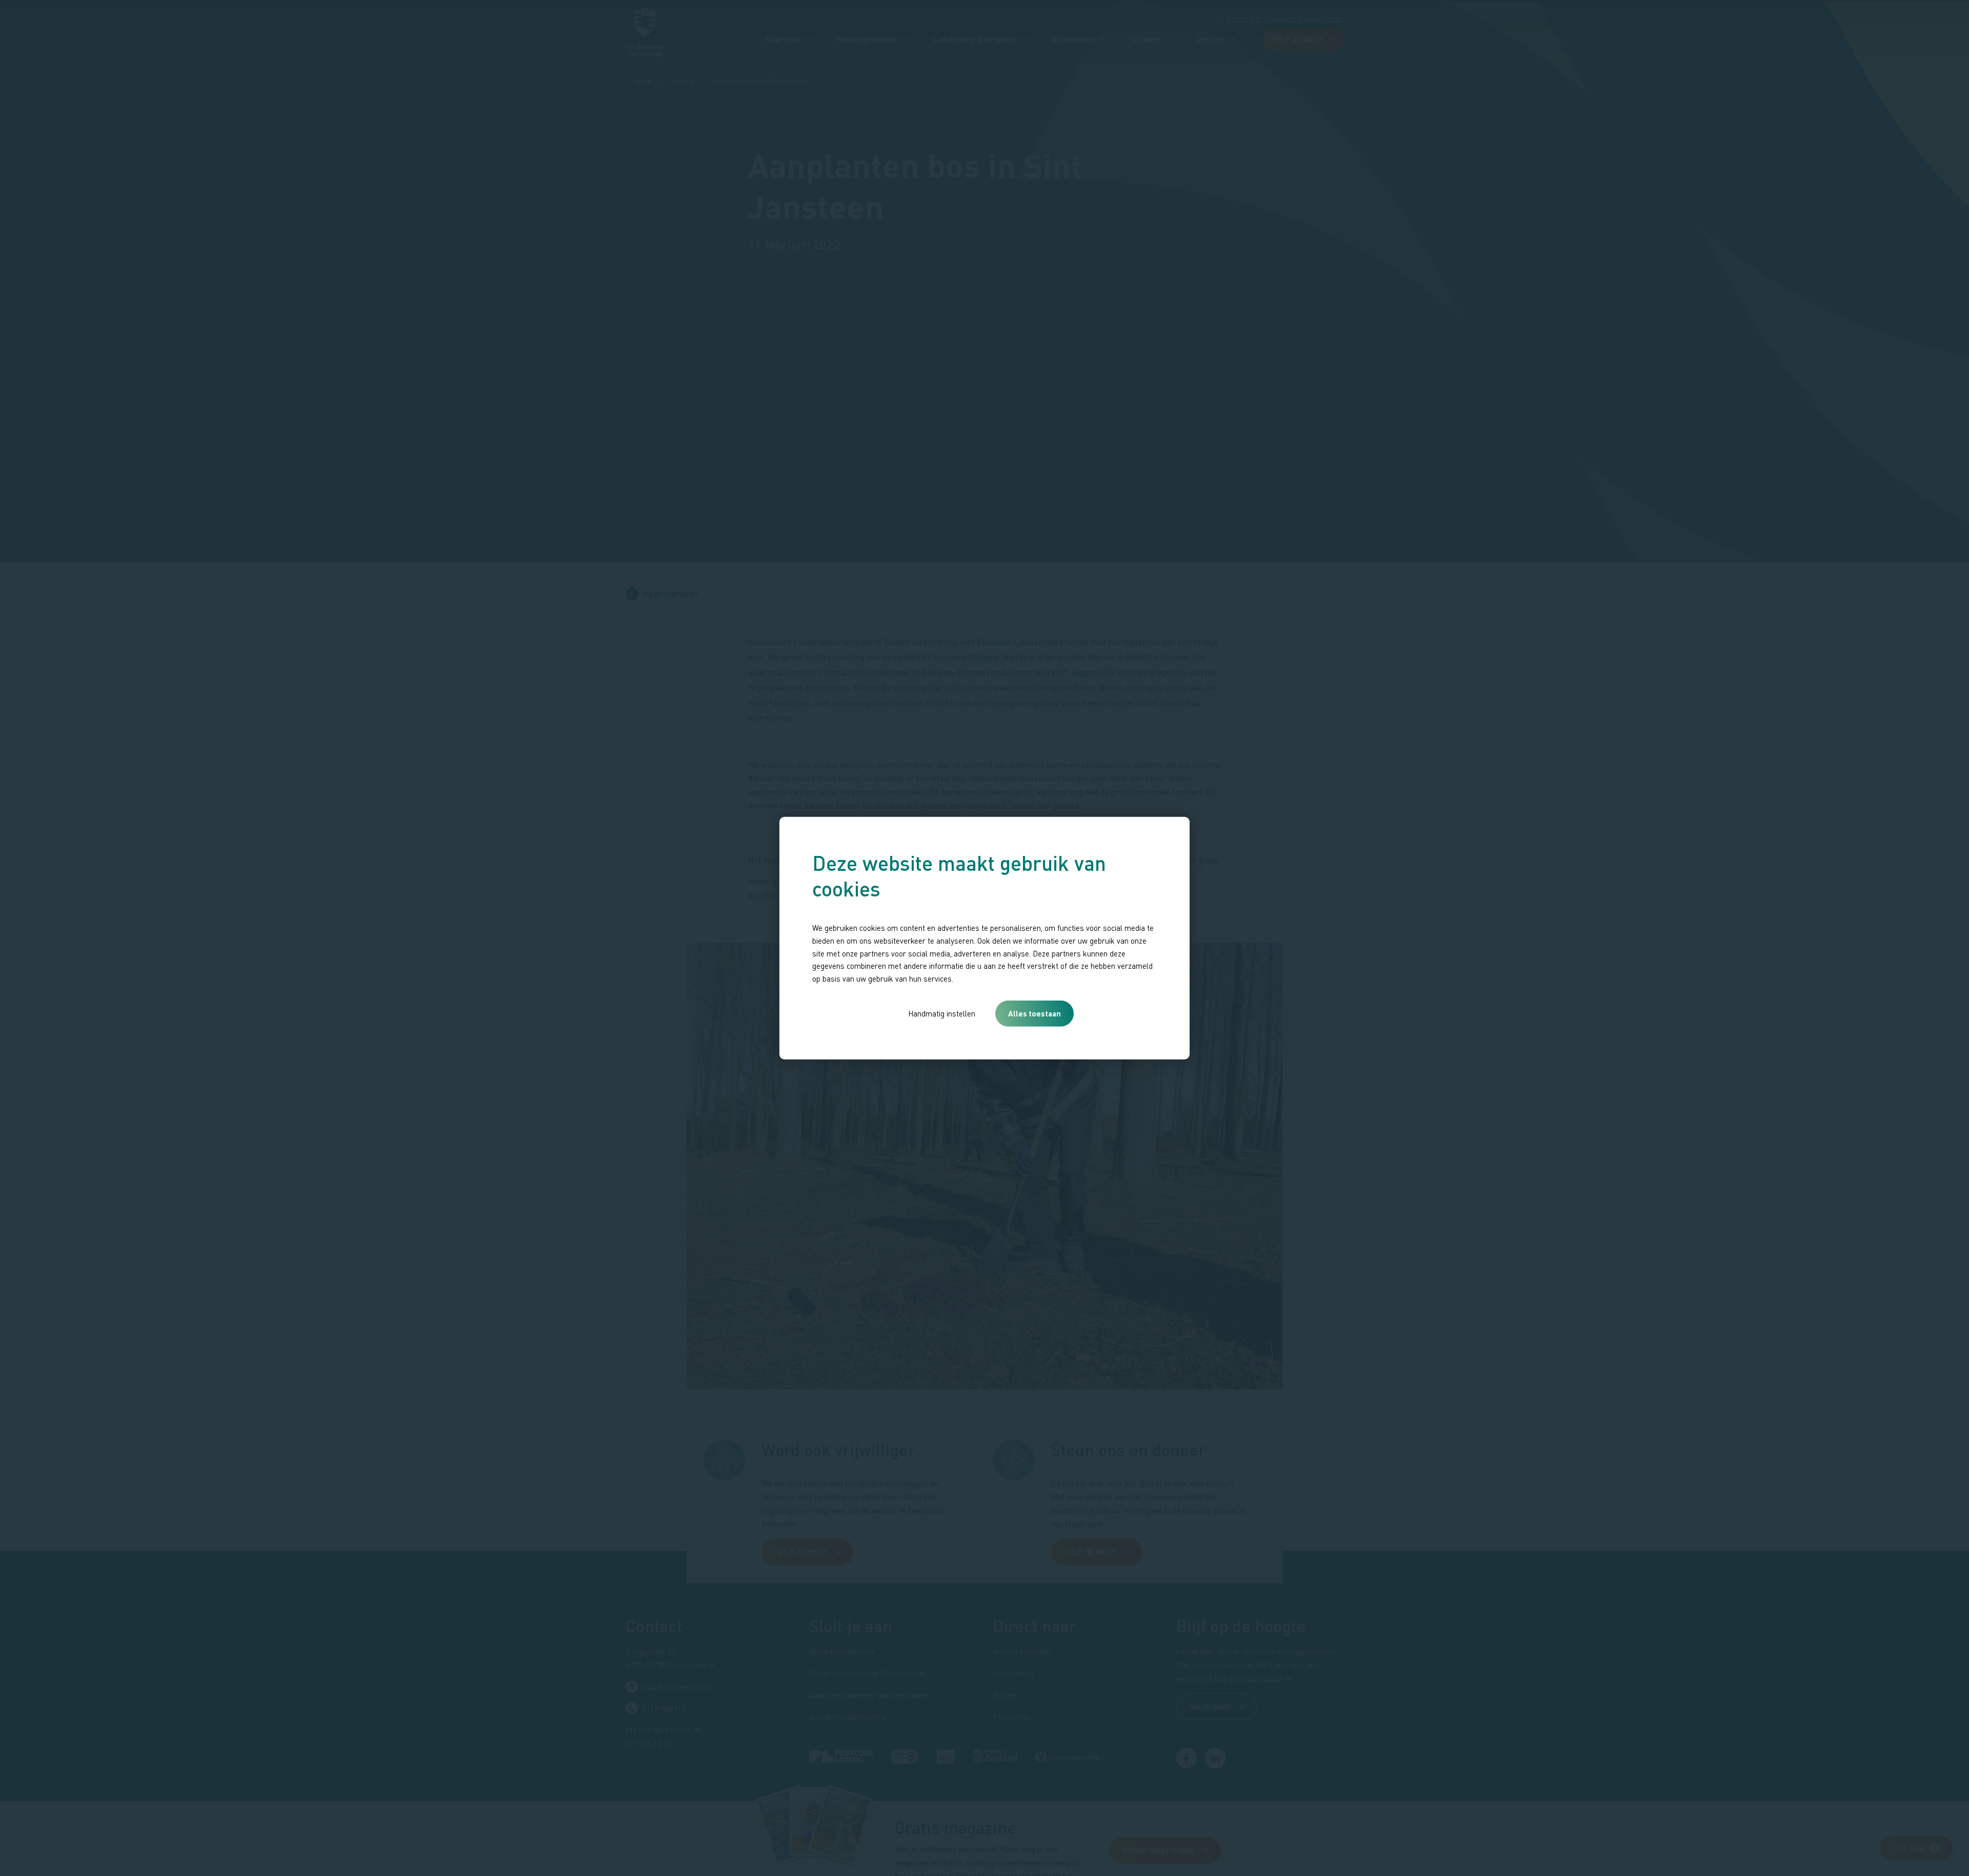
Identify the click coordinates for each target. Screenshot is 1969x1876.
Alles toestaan (1034, 1013)
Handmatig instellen (942, 1013)
